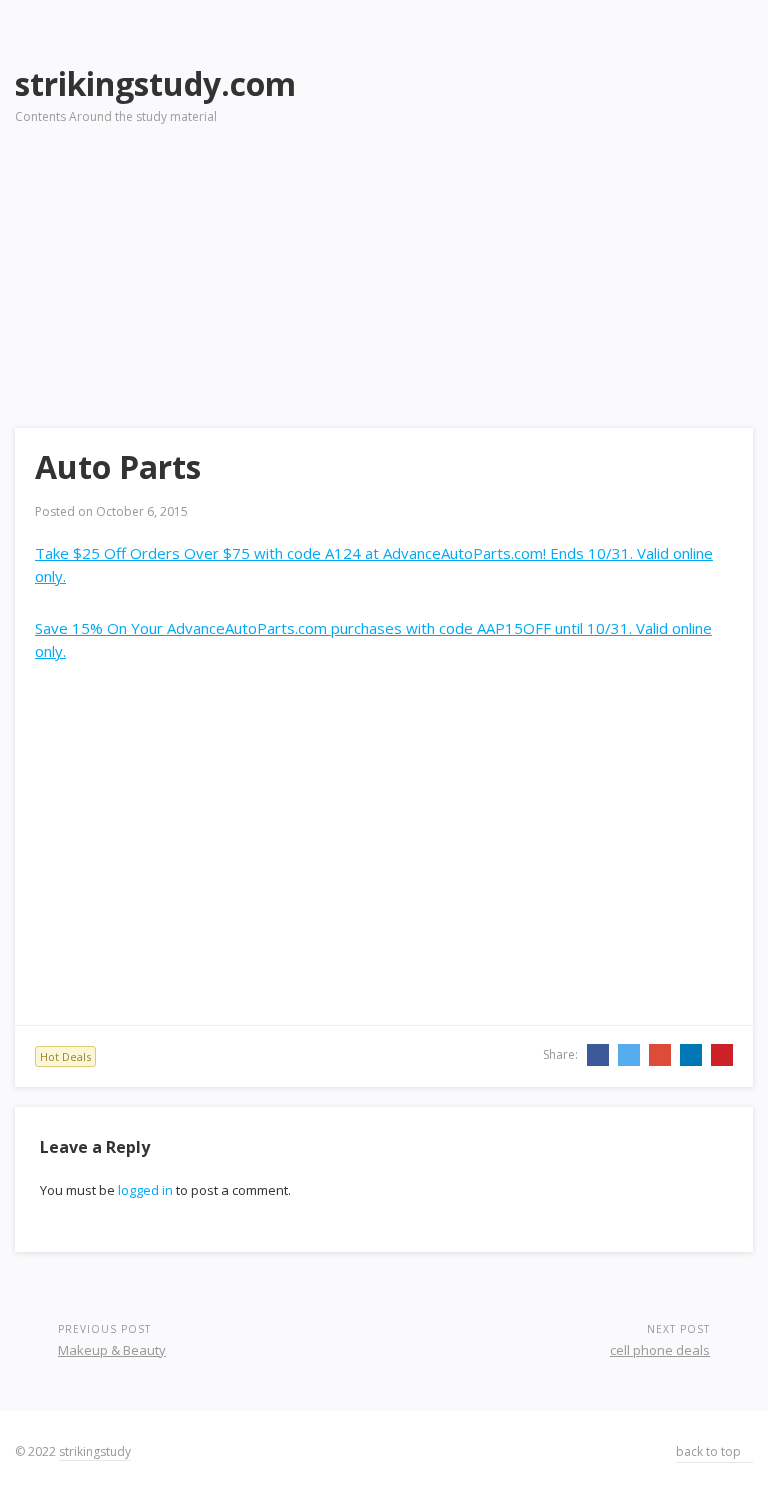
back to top (710, 1451)
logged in (145, 1190)
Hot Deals (65, 1056)
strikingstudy (95, 1451)
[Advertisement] (550, 191)
